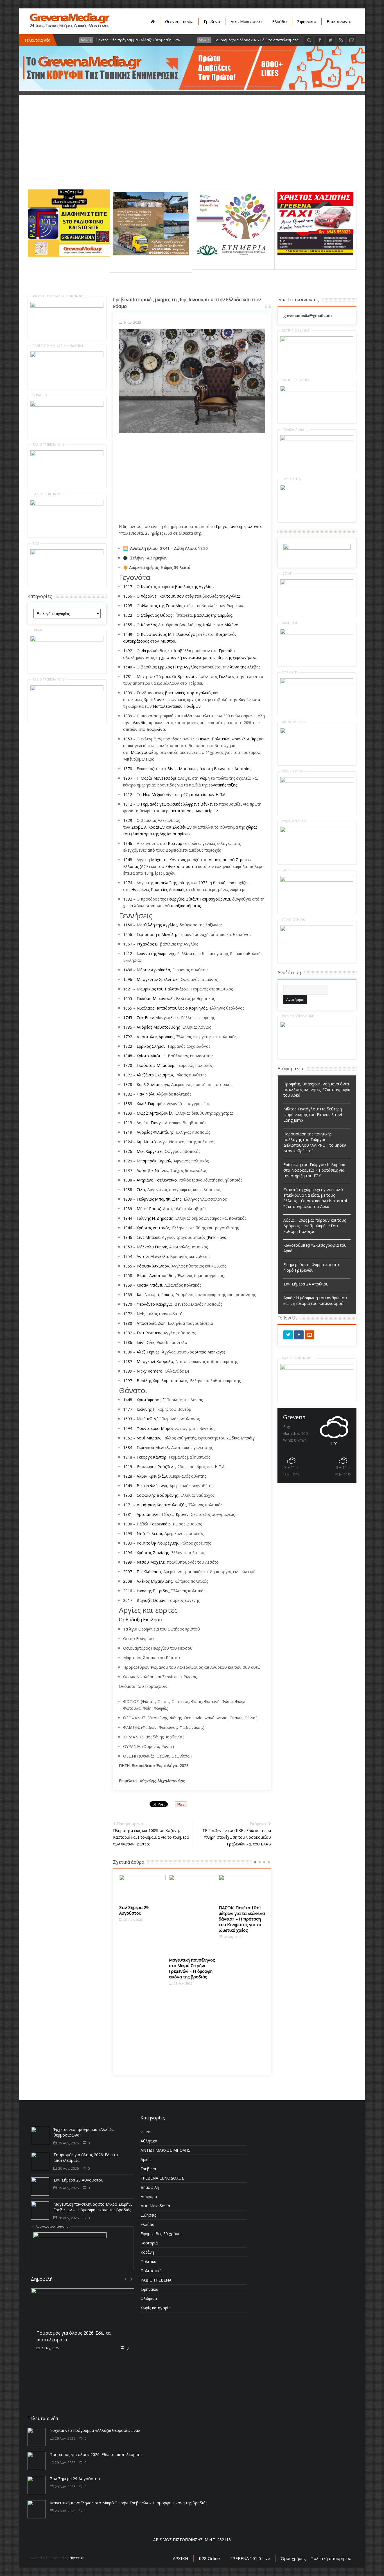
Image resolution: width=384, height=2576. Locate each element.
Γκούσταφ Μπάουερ (155, 1065)
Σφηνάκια (307, 21)
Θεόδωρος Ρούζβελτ (156, 1467)
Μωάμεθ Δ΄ (146, 1419)
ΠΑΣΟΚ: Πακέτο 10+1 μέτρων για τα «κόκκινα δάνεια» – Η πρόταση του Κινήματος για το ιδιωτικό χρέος (192, 1919)
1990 (128, 1524)
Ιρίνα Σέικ (145, 1342)
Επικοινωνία (339, 21)
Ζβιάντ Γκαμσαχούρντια (208, 899)
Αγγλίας (233, 596)
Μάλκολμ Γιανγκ (152, 1247)
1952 (128, 1495)
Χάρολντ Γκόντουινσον (162, 596)
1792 (128, 1037)
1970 (128, 1304)
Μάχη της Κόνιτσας (168, 860)
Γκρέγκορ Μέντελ (153, 1447)
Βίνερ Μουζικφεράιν (186, 769)
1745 (128, 1018)
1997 (128, 1381)
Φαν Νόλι (145, 1094)
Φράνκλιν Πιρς (245, 739)
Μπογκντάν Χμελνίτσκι (158, 979)
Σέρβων (139, 827)
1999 (128, 1562)
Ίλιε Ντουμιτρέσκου (155, 1295)
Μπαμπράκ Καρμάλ (154, 1161)
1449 (128, 634)
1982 (128, 1333)
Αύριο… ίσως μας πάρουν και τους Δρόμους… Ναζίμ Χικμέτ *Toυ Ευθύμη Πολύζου (315, 1226)
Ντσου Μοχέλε (151, 1562)
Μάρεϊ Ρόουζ (149, 1209)
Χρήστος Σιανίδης (153, 1553)
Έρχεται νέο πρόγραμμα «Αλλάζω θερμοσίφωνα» (95, 2430)
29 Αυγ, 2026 (68, 2143)
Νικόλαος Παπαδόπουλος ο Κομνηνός (172, 1008)
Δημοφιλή (150, 2187)
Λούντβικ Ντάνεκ (152, 1170)
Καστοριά (149, 2243)
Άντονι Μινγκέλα (152, 1256)
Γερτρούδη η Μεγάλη (156, 934)
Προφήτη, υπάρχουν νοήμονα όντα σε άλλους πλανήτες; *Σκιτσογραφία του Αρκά (317, 1089)
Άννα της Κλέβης (245, 667)
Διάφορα (149, 2197)
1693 (128, 1419)
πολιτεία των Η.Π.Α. (209, 794)
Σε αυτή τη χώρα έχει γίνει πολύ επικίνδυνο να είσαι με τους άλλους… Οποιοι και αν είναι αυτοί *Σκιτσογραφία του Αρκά (315, 1198)
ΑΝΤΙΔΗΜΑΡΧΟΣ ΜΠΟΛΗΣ (165, 2150)
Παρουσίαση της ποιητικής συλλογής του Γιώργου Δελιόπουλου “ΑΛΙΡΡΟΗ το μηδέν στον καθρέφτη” (315, 1142)
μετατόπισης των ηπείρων (194, 811)
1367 (128, 944)
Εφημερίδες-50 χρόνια (161, 2234)
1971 (128, 1505)
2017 (128, 1600)
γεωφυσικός (171, 804)
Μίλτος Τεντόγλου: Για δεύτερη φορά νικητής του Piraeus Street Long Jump (313, 1114)
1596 (128, 979)
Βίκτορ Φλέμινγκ (152, 1486)
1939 (128, 1199)
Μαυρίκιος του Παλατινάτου (162, 989)
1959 (128, 1285)
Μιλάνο (231, 625)
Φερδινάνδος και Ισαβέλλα (167, 651)
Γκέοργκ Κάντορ (152, 1457)
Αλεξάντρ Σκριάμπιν (155, 1075)
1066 (128, 596)
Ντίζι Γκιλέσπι (149, 1533)
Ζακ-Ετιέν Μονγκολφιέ (158, 1018)
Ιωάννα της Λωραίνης (156, 953)
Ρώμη (205, 778)
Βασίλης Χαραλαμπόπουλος (162, 1381)
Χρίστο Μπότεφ (151, 1056)
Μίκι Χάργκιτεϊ (150, 1151)
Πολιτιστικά (151, 2271)
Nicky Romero (150, 1371)
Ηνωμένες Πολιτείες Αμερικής (158, 889)
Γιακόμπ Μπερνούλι (155, 998)
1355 (128, 625)
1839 (128, 716)
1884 (128, 1447)
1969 (128, 1295)
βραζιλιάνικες (156, 699)
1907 (128, 778)
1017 (128, 587)
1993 (128, 1533)
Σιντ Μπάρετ (148, 1237)
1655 (128, 998)
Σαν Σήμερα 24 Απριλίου (306, 1284)
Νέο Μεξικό (154, 794)
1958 (128, 1275)
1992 (128, 899)
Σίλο (141, 1190)
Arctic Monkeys (210, 1352)
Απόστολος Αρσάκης (155, 1037)
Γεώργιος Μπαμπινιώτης (159, 1199)
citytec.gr (77, 2558)
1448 (128, 1400)
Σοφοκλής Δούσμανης (157, 1495)
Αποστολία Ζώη (151, 1323)
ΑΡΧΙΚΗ (181, 2558)
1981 (128, 1514)
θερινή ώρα (224, 883)
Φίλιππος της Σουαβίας (162, 606)
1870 (128, 769)
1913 (128, 1123)
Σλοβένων (182, 827)
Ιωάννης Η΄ (146, 1409)
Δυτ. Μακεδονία (246, 21)
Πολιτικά (148, 2261)
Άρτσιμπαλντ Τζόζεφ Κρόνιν (163, 1514)
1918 (128, 1457)
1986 (128, 1342)
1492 (128, 651)
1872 (128, 1075)
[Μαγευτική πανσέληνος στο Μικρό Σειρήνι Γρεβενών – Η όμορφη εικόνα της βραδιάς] (142, 1914)
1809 (128, 693)
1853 (128, 739)
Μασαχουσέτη (144, 752)
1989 (128, 1371)
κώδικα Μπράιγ (241, 1438)
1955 (128, 1266)
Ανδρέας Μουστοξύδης (158, 1027)
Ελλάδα (279, 21)
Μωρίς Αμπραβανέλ (155, 1113)
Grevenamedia (179, 21)
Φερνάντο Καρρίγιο (154, 1304)
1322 (128, 615)
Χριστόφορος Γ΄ (151, 1400)
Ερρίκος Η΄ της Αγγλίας (178, 667)
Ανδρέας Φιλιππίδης (155, 1132)
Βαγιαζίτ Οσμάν (151, 1600)
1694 (128, 1428)
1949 (128, 1486)
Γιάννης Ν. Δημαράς (155, 1218)
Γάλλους (227, 676)
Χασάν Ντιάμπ (149, 1285)
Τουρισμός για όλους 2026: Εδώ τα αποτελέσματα (96, 2454)
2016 (128, 1591)
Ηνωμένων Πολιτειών (211, 739)
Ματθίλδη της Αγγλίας (157, 925)
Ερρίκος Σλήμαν (151, 1046)
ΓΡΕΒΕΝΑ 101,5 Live (250, 2558)
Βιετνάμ (175, 843)
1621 (128, 989)
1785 (128, 1027)
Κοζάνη (147, 2252)
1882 (128, 1094)
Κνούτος (149, 587)
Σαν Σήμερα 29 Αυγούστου (78, 2180)
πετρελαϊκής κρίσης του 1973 (181, 883)
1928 (128, 1476)
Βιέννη (220, 769)
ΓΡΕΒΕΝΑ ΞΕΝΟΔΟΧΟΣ (162, 2178)
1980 (128, 1323)
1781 (128, 676)
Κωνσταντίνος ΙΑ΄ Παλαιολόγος (169, 634)
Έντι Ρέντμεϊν (149, 1333)
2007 (128, 1572)
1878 (128, 1084)
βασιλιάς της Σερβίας (213, 615)
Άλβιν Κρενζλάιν (152, 1476)
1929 (128, 820)
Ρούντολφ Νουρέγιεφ (157, 1543)
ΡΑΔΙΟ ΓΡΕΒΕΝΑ (156, 2280)
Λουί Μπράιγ (148, 1438)
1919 (128, 1132)
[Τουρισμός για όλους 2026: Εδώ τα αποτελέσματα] (40, 2161)
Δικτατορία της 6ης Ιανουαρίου (160, 834)
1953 (128, 1247)
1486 (128, 970)
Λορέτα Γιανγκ (150, 1123)
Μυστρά (168, 641)
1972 (128, 1314)
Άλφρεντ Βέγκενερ (201, 804)
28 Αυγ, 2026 (133, 1983)
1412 (128, 953)
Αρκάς (146, 2159)
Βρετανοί (186, 676)
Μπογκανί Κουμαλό (155, 1361)
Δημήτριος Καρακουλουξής (161, 1505)
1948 (128, 860)
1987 (128, 1361)
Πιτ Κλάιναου (149, 1572)
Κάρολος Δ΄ (151, 625)
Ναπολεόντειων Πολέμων (177, 706)
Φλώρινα (149, 2299)
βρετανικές (175, 693)
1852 (128, 1438)
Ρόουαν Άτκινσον (153, 1266)
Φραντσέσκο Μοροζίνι (157, 1428)
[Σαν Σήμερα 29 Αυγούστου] (40, 2186)
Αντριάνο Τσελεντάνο (157, 1180)
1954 (128, 1256)
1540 (128, 667)
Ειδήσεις (148, 2215)
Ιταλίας (209, 625)
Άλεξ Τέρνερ (148, 1352)
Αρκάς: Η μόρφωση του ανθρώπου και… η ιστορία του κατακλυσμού (315, 1301)
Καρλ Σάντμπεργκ (153, 1084)
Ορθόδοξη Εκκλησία (141, 1619)
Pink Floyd (217, 1237)
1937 (128, 1170)
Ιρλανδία (138, 723)
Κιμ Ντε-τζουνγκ (152, 1142)
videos (146, 2132)
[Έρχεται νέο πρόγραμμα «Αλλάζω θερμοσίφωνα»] (40, 2136)
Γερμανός (150, 804)
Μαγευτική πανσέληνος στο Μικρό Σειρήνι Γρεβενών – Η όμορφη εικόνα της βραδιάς (142, 1968)
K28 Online (209, 2558)
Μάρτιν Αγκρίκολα (153, 970)
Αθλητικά (149, 2141)
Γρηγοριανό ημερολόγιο (238, 526)
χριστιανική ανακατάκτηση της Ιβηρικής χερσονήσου (209, 657)
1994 (128, 1553)
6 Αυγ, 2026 (49, 2342)
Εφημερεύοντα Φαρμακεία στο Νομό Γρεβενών (311, 1267)
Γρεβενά (212, 21)
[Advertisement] (192, 150)
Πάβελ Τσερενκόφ (154, 1524)
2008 (128, 1581)
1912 (128, 794)
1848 (128, 1056)
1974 (128, 883)
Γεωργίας (175, 899)
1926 (128, 1151)
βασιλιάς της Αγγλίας (194, 587)
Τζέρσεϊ (163, 676)
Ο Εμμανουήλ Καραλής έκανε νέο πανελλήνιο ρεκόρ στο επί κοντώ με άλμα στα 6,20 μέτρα (242, 1922)
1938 (128, 1180)
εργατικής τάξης (223, 785)
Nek (140, 1314)
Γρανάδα (227, 651)
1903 (128, 1113)
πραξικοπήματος (186, 906)
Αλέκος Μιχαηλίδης (154, 1581)
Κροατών (156, 827)
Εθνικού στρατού (181, 866)
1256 (128, 934)
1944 (128, 1218)
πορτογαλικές (199, 693)
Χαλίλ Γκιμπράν (151, 1104)
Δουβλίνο (156, 729)
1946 (128, 843)
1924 (128, 1142)
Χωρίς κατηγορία (156, 2308)
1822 (128, 1046)
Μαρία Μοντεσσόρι (158, 778)
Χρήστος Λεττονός (153, 1228)
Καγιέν (245, 699)
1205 (128, 606)
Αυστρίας (243, 769)
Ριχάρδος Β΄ (147, 944)
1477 (128, 1409)
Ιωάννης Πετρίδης (153, 1591)
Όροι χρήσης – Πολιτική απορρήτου (316, 2558)
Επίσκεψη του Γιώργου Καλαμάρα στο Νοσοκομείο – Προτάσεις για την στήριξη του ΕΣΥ (314, 1170)
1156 (128, 925)
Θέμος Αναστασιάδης (156, 1275)
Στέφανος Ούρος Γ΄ (158, 615)
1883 (128, 1104)
